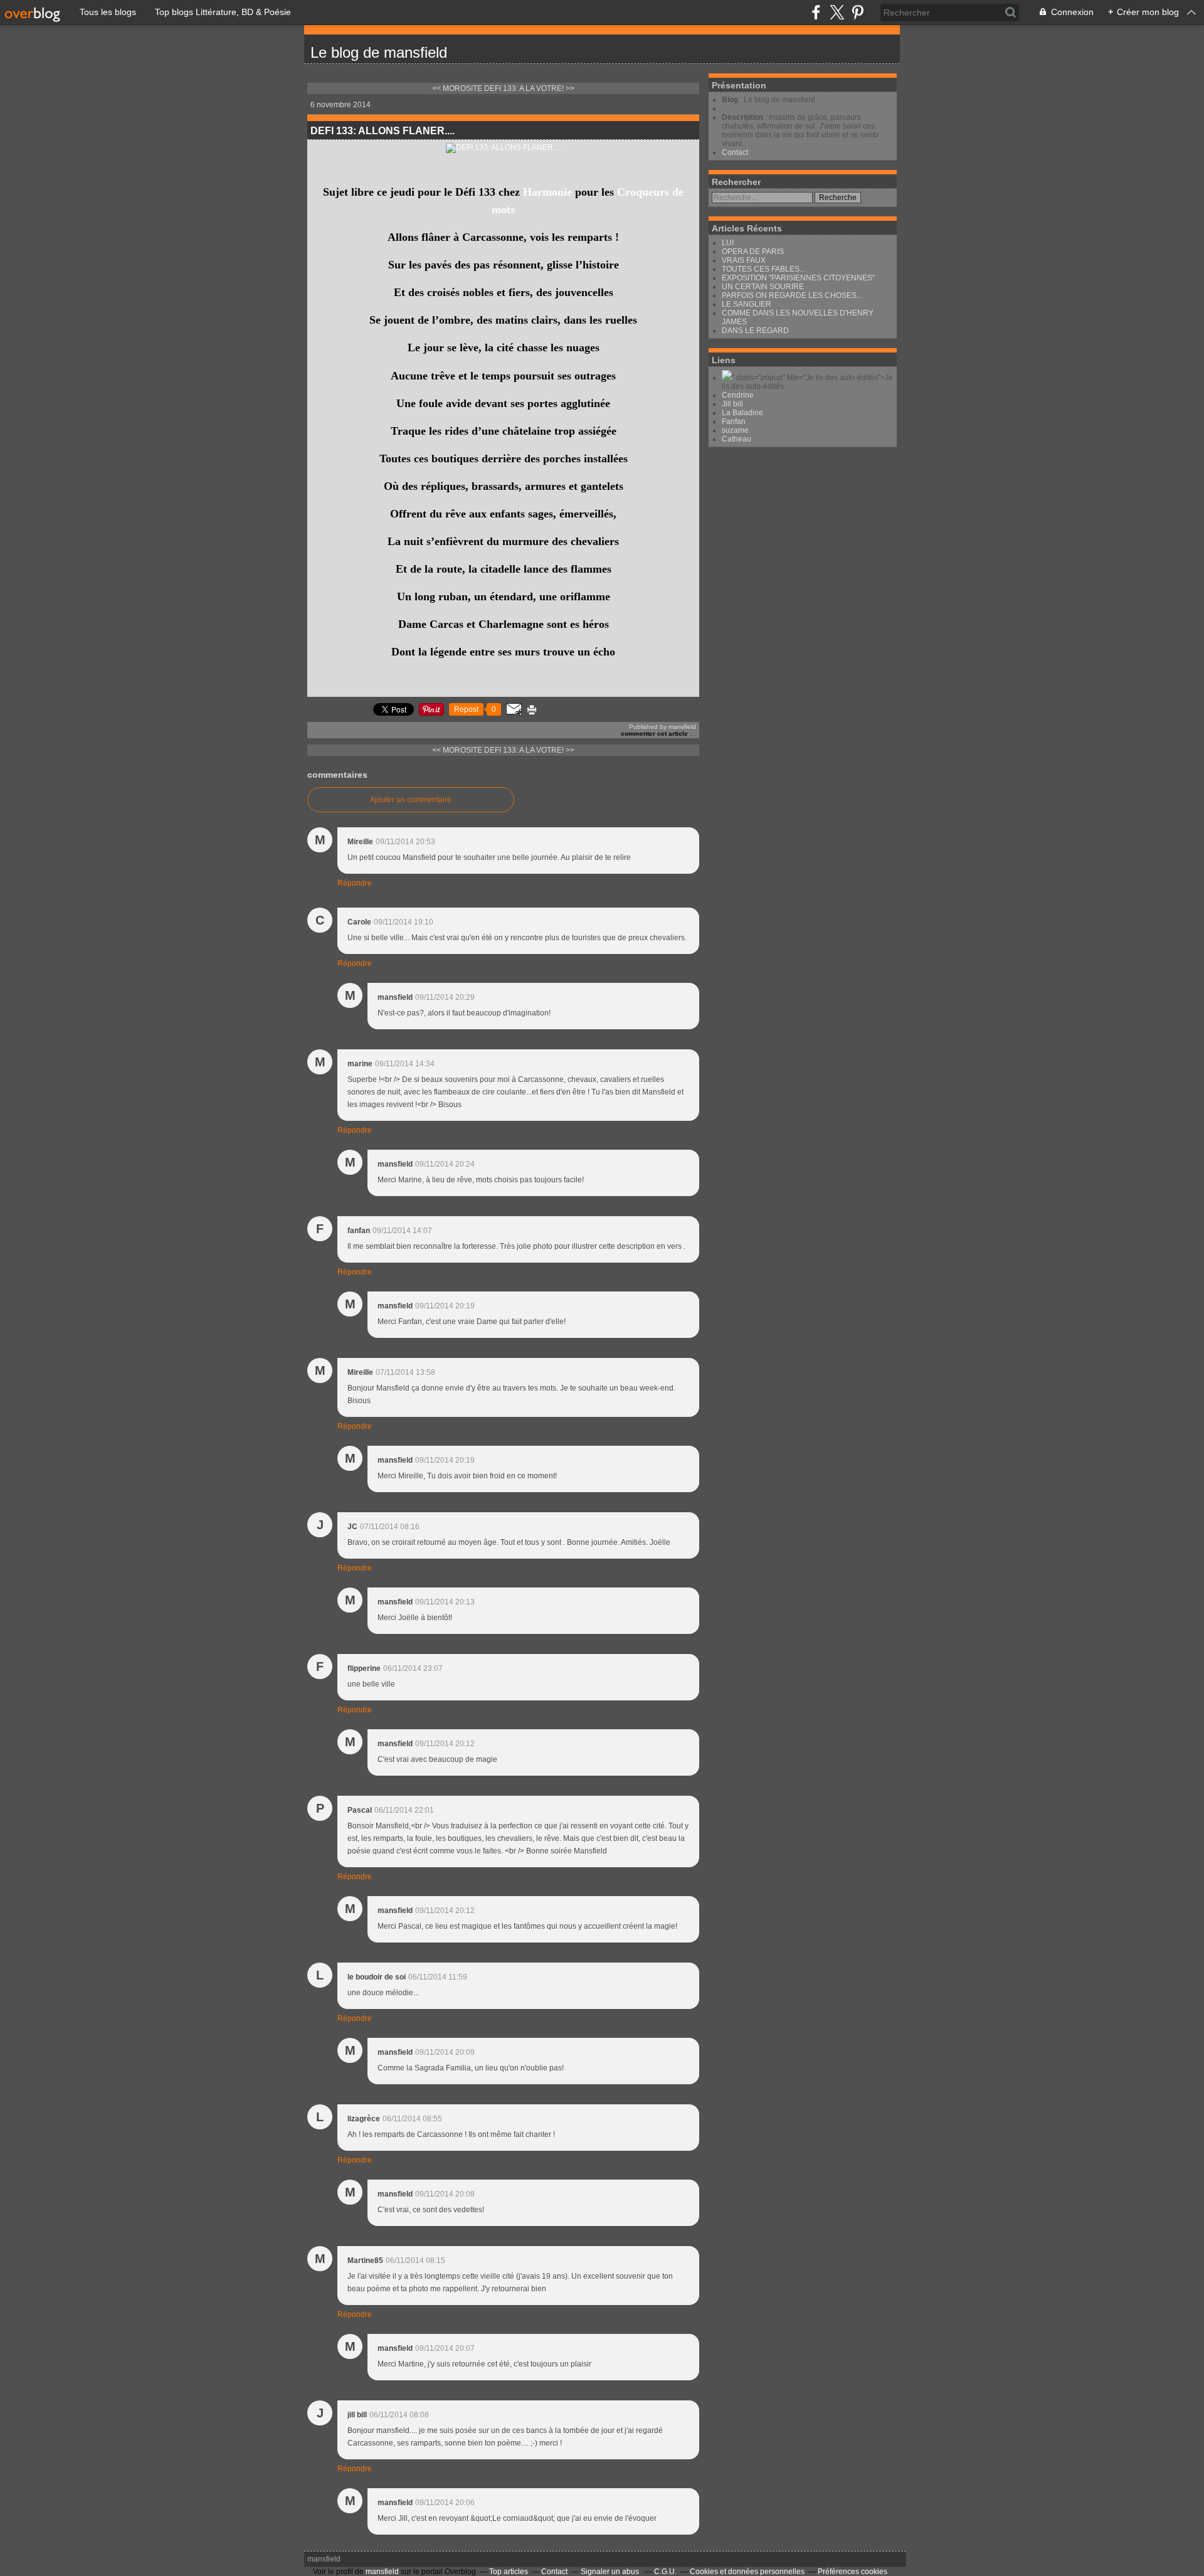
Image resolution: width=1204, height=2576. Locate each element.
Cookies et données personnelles (747, 2572)
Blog (730, 100)
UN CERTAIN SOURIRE (763, 287)
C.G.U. (665, 2572)
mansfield (324, 2559)
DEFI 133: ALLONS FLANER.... (383, 131)
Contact (735, 152)
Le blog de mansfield (379, 52)
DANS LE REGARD (755, 331)
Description (743, 117)
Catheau (737, 439)
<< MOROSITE (457, 88)
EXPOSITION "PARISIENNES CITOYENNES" (798, 278)
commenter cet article (655, 734)
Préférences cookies (853, 2572)
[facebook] (816, 12)
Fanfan (734, 421)
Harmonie (547, 192)
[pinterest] (858, 12)
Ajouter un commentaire (411, 800)
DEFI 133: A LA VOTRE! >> (529, 88)
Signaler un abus (611, 2572)
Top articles (509, 2572)
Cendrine (738, 395)
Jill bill (732, 404)
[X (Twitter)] (837, 12)
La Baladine (742, 413)
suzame (735, 430)
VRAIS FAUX (744, 260)
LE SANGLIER (747, 304)
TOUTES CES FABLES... (763, 269)
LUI (728, 243)
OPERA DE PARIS (753, 252)
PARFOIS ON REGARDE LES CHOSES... (792, 295)
